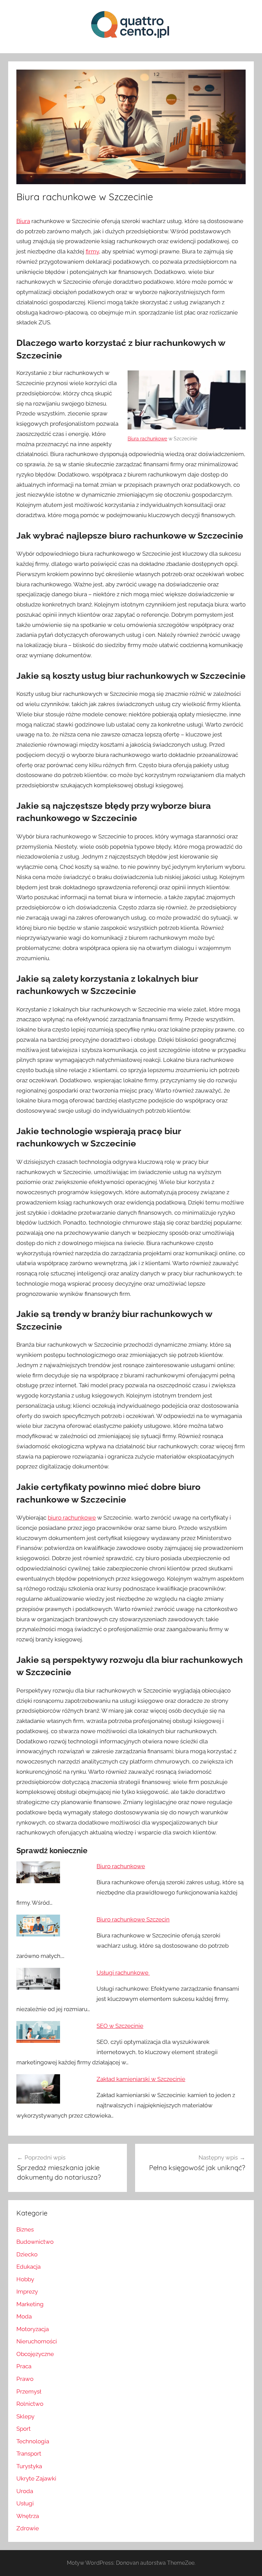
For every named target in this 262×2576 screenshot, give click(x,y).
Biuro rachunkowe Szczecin (133, 1919)
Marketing (30, 2304)
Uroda (25, 2491)
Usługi (25, 2503)
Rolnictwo (30, 2404)
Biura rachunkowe (147, 439)
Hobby (25, 2279)
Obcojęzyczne (35, 2354)
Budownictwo (35, 2242)
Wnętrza (28, 2516)
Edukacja (28, 2267)
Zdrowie (28, 2528)
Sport (24, 2429)
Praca (24, 2366)
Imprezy (27, 2292)
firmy (92, 251)
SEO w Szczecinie (120, 2026)
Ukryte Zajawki (36, 2478)
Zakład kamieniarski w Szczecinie (141, 2079)
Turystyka (29, 2466)
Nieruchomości (37, 2341)
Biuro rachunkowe (121, 1866)
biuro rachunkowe (72, 1518)
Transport (29, 2454)
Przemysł (29, 2391)
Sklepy (25, 2416)
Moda (24, 2316)
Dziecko (27, 2254)
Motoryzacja (33, 2329)
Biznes (25, 2229)
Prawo (25, 2379)
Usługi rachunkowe (123, 1973)
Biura (23, 221)
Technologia (33, 2441)
